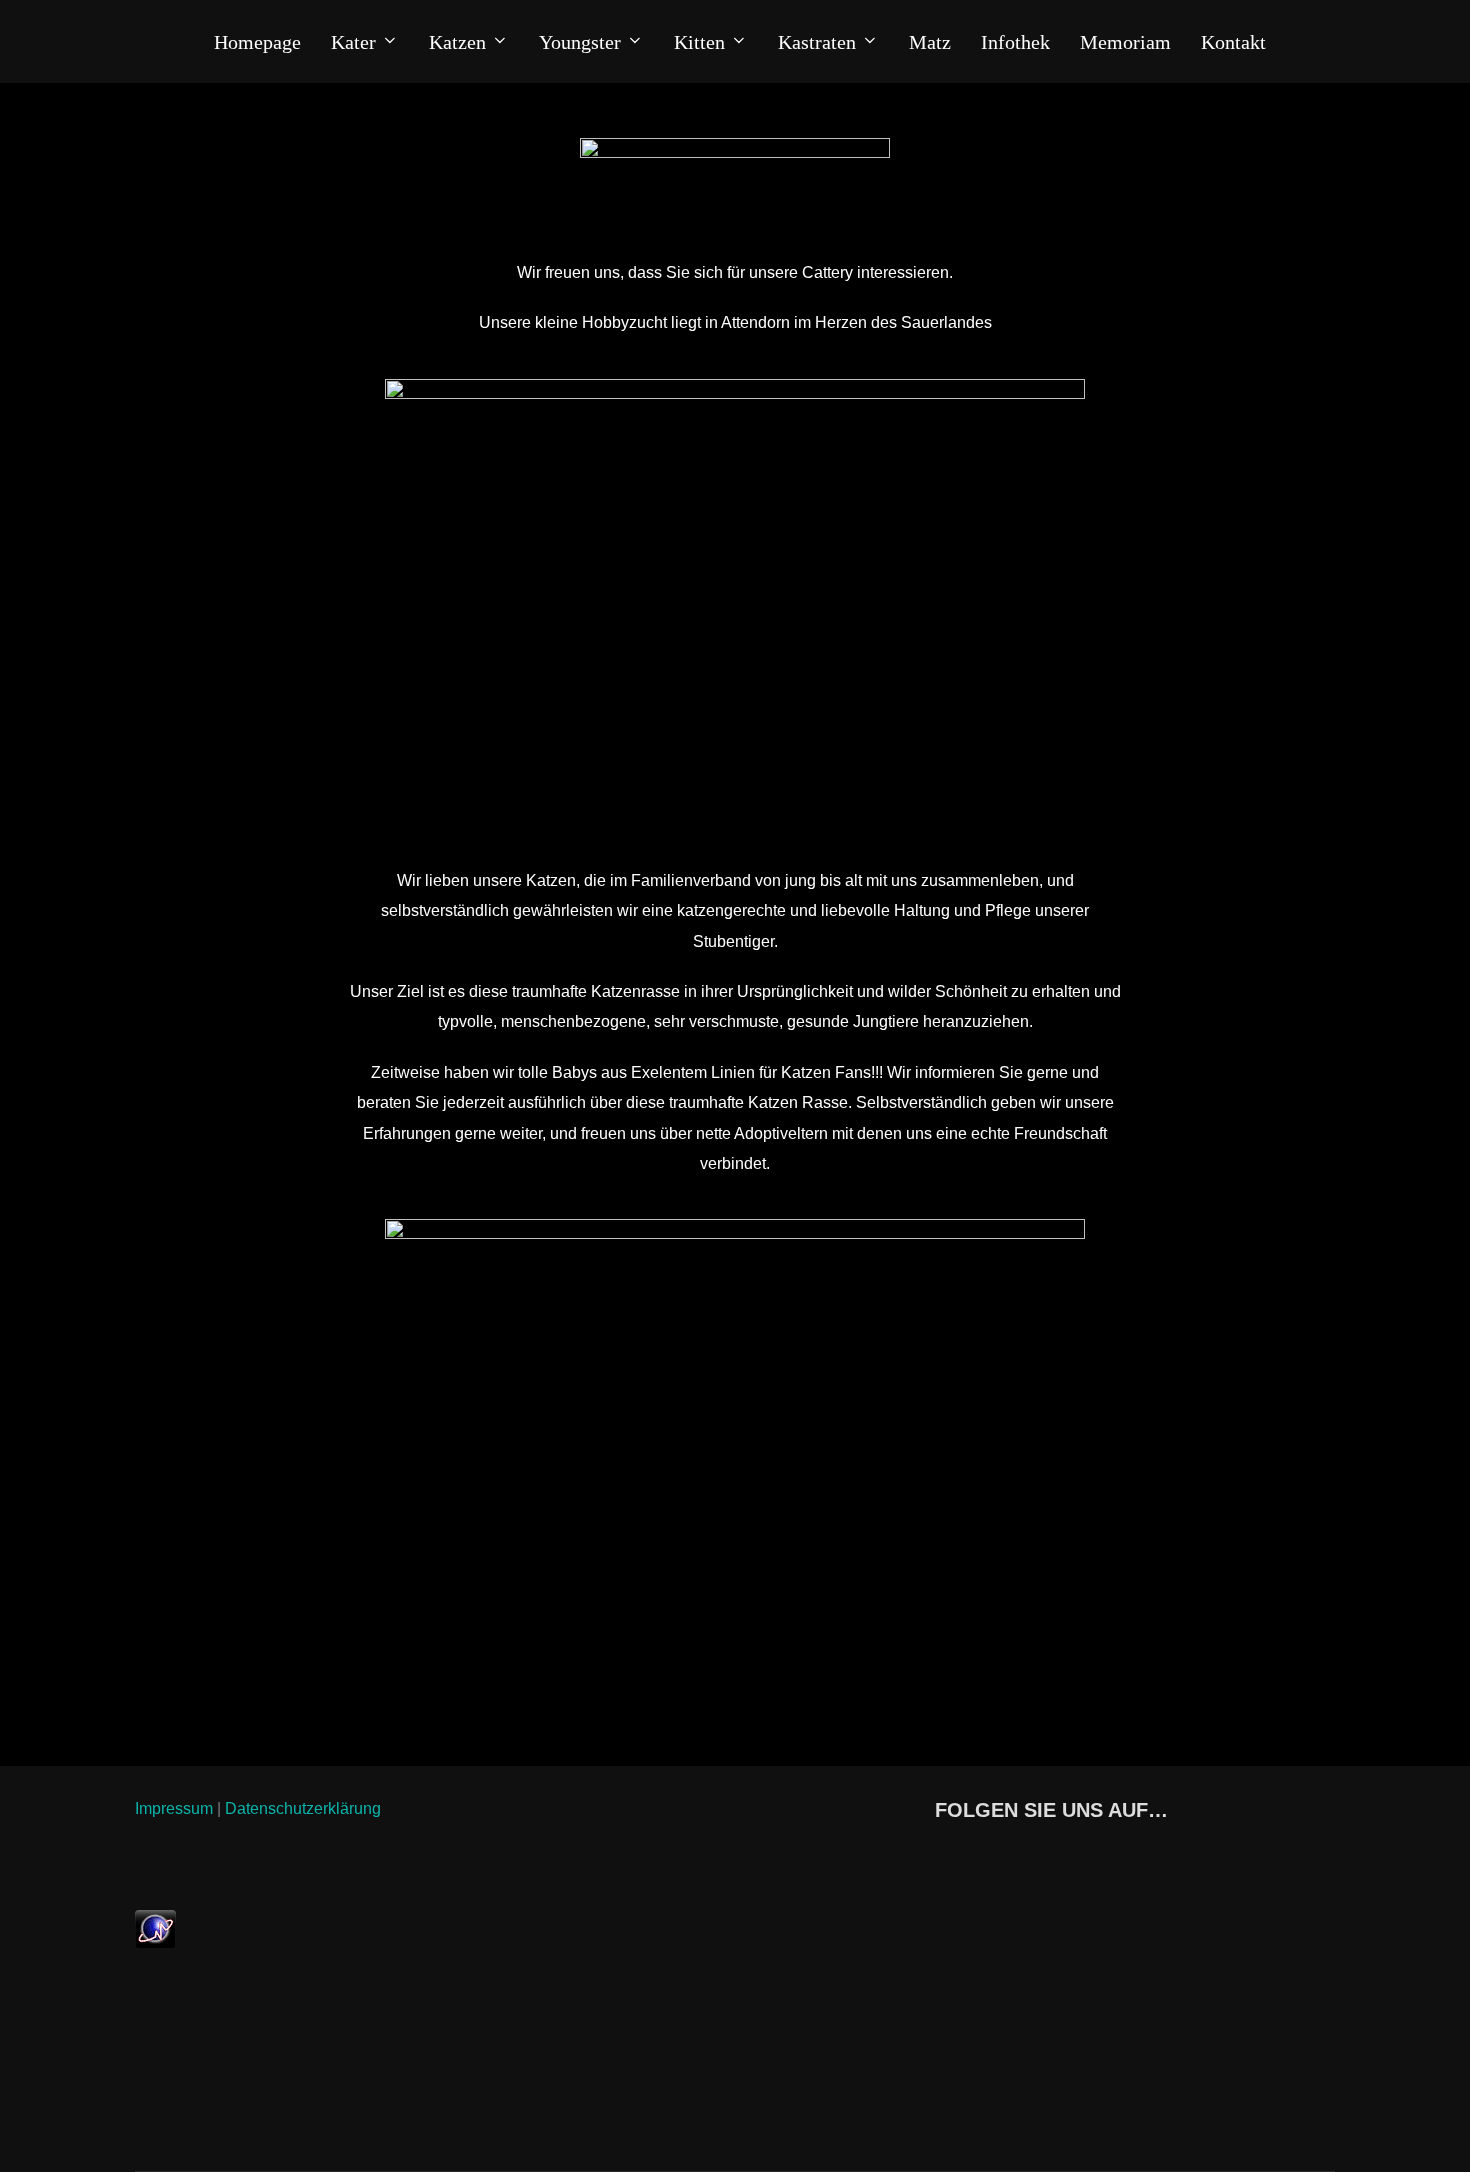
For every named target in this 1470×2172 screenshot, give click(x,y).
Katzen (457, 42)
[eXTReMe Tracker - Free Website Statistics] (155, 1942)
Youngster (580, 42)
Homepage (257, 42)
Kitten (699, 42)
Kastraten (817, 42)
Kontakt (1233, 42)
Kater (353, 42)
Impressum (174, 1808)
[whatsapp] (983, 1855)
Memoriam (1125, 42)
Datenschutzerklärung (303, 1808)
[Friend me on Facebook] (940, 1855)
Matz (930, 42)
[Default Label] (1026, 1855)
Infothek (1015, 42)
